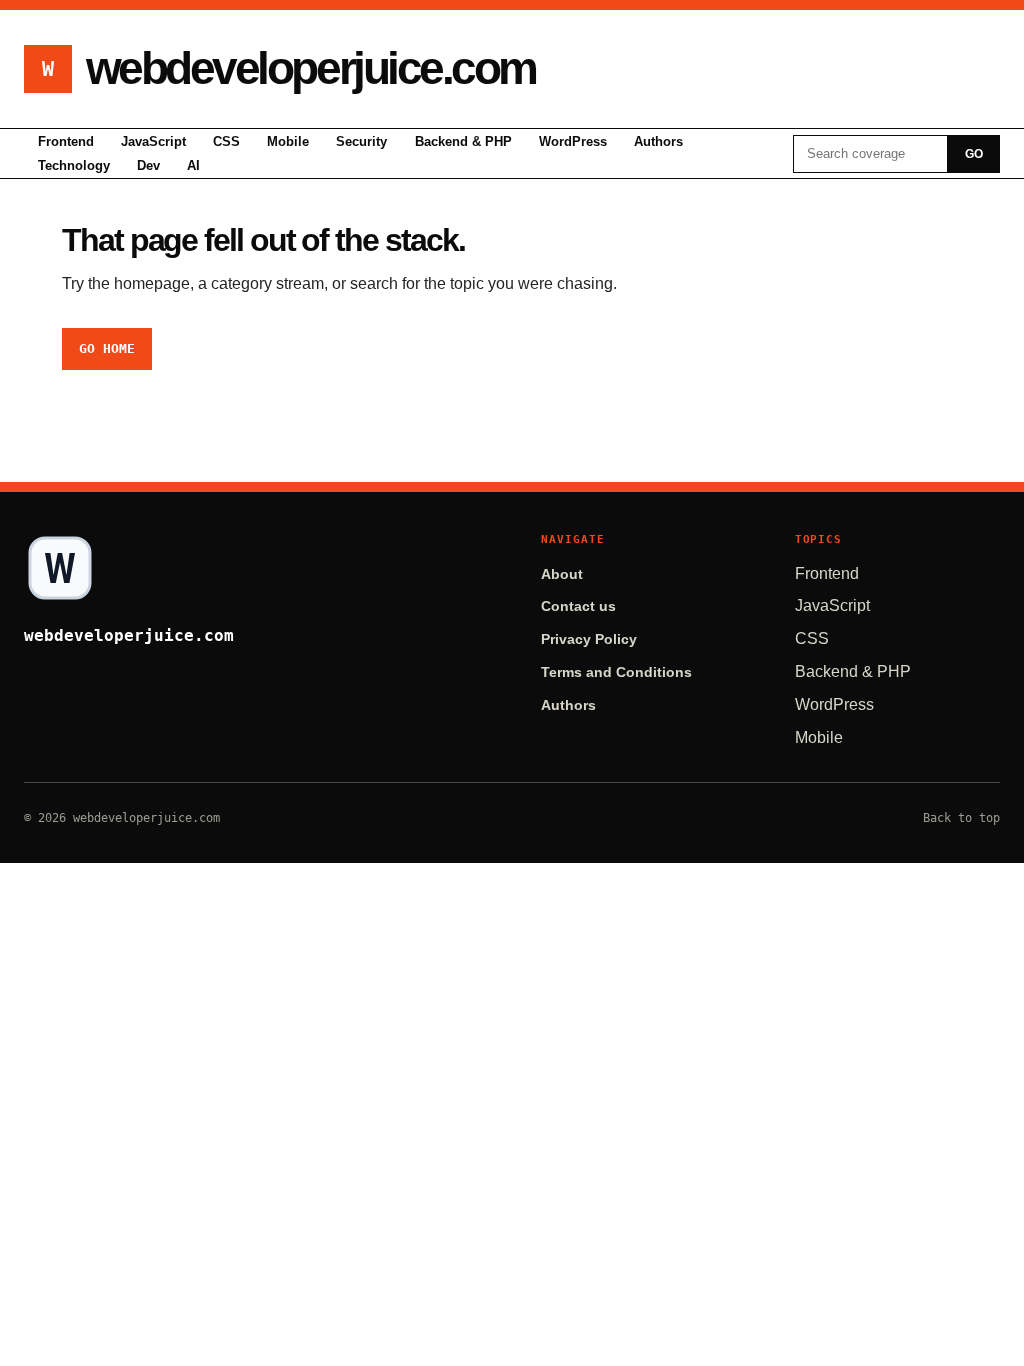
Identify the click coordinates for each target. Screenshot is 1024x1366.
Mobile (288, 141)
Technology (74, 165)
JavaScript (153, 141)
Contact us (578, 606)
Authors (658, 141)
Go (974, 154)
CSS (226, 141)
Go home (107, 348)
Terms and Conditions (616, 672)
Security (361, 141)
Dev (148, 165)
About (562, 574)
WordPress (573, 141)
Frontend (66, 141)
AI (193, 165)
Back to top (961, 818)
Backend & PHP (463, 141)
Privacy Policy (589, 639)
